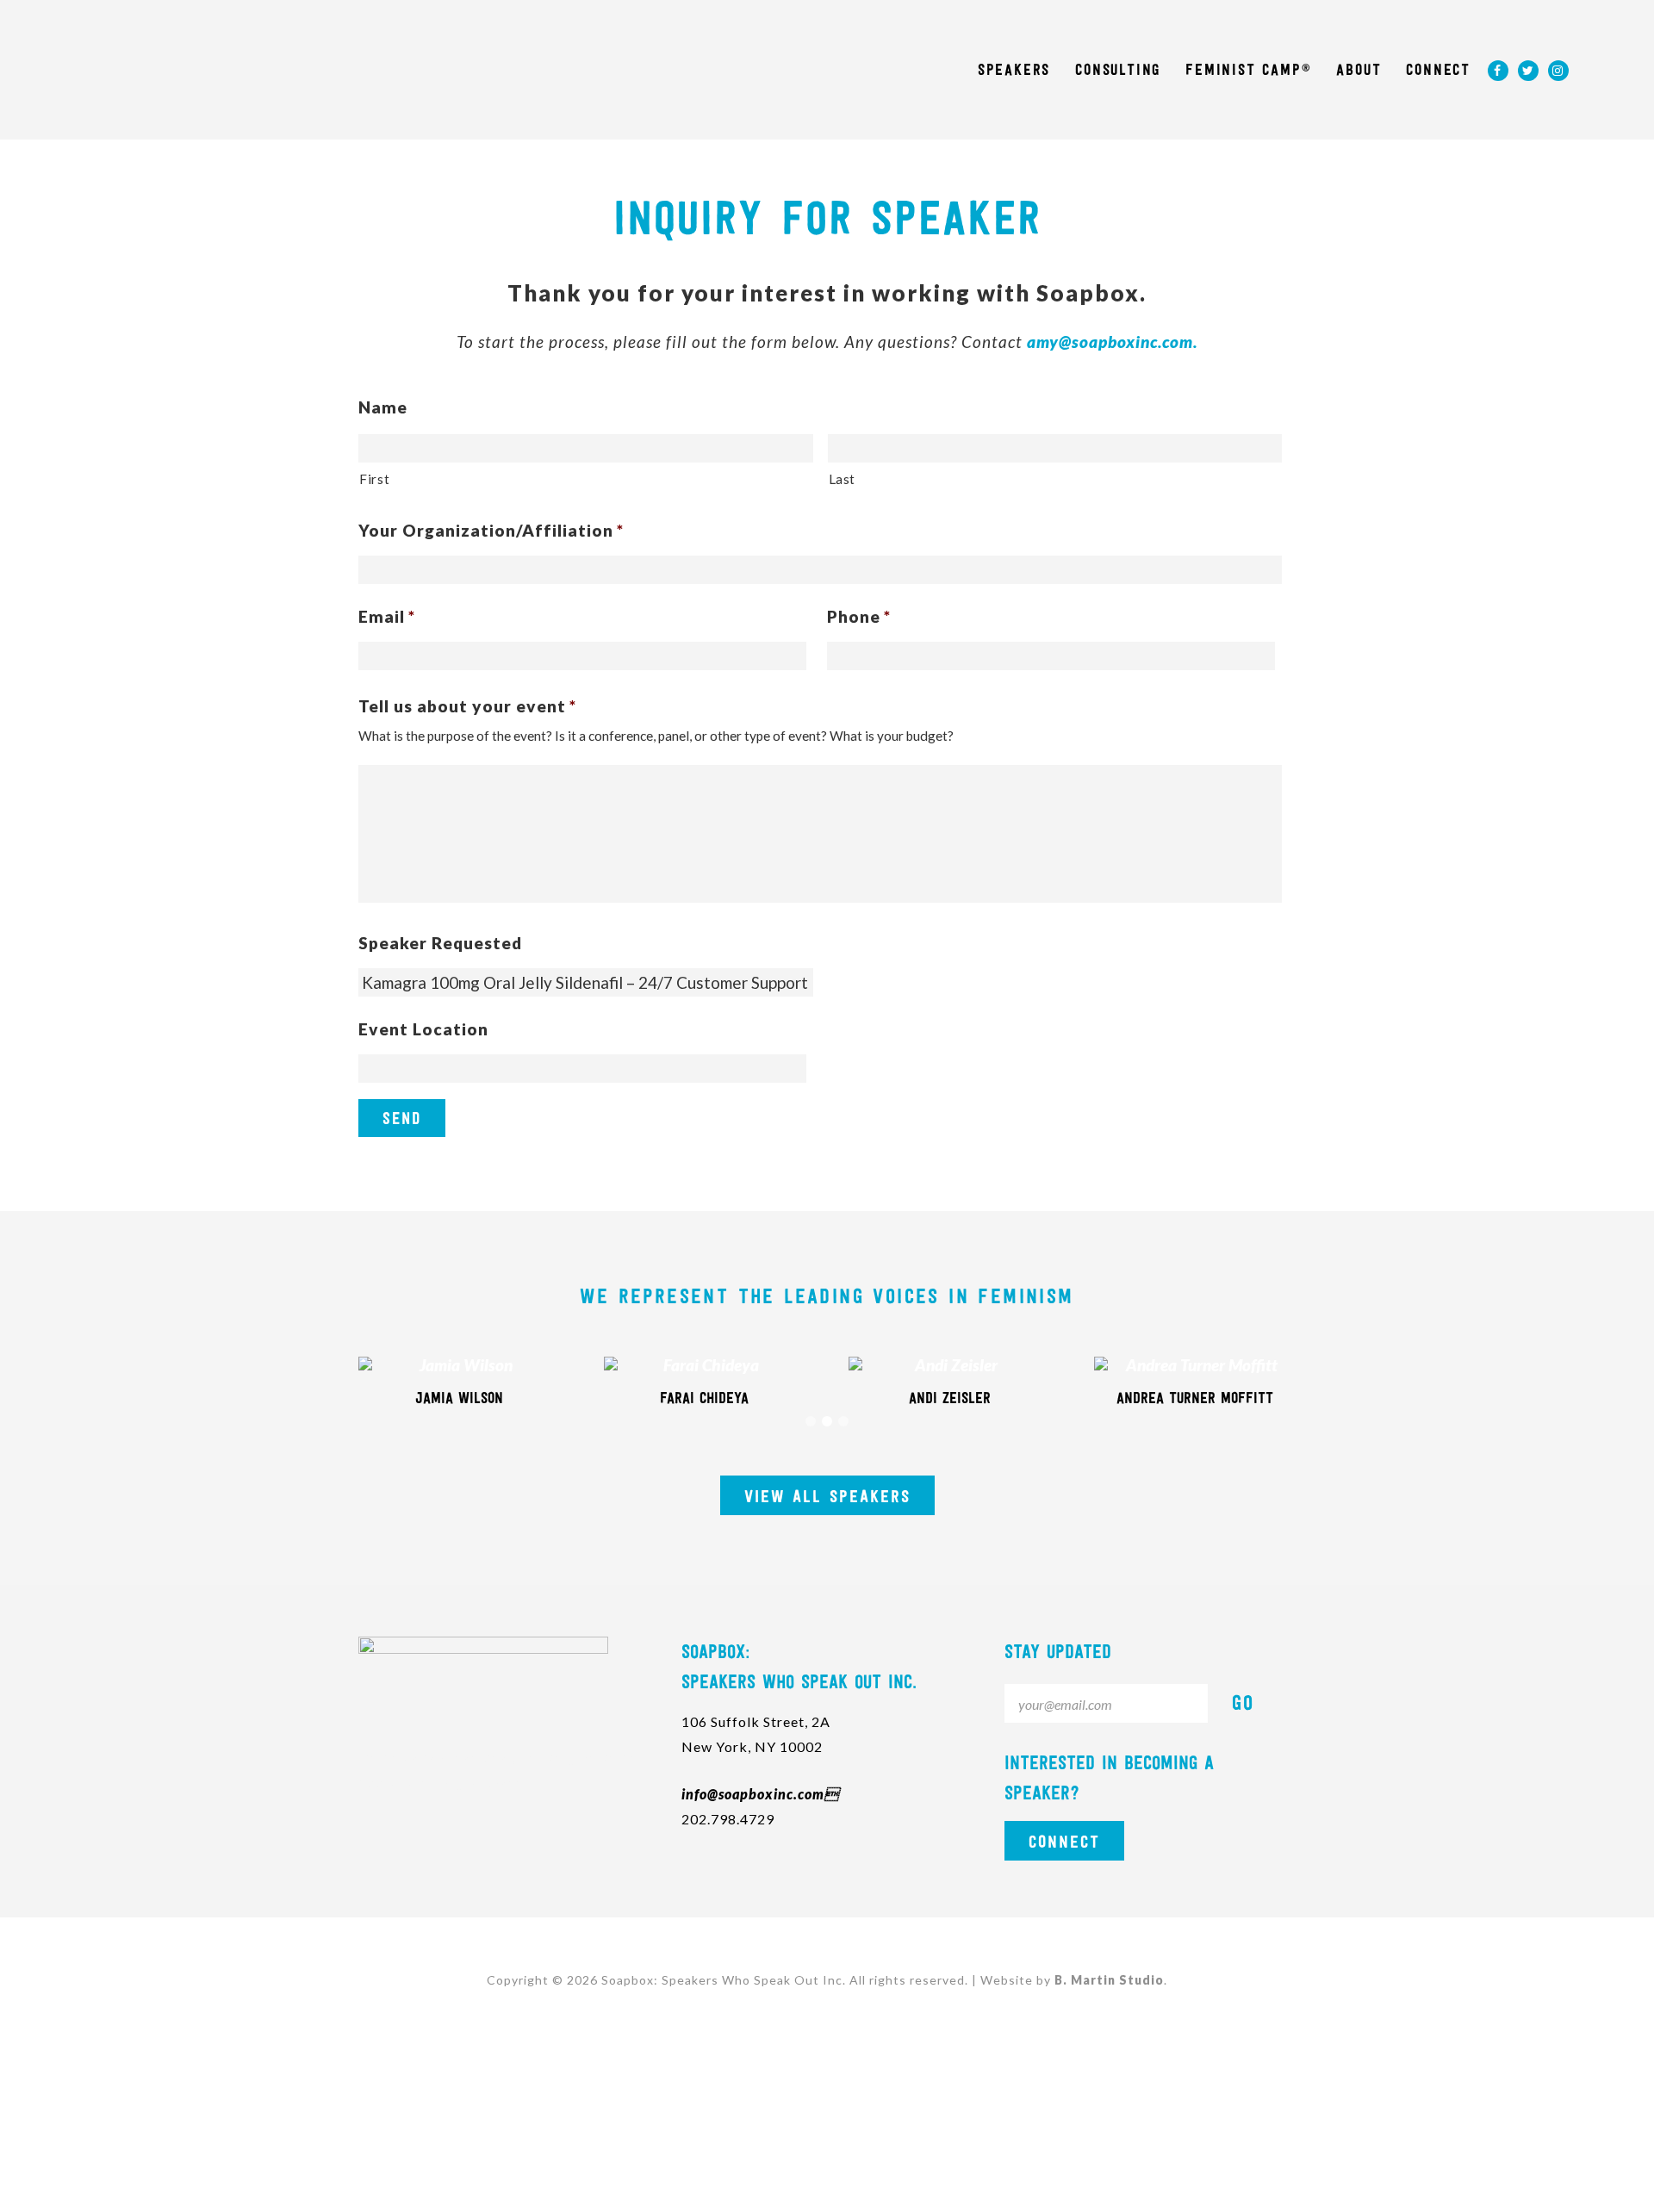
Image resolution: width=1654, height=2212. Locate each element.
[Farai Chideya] (705, 1365)
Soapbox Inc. (195, 65)
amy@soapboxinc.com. (1112, 342)
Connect (1064, 1842)
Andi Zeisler (950, 1398)
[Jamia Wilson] (460, 1365)
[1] (811, 1421)
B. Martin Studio (1109, 1980)
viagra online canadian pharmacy (468, 1757)
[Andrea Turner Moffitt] (1195, 1365)
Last (843, 479)
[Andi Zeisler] (950, 1365)
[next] (1334, 1391)
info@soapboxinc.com (760, 1794)
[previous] (320, 1391)
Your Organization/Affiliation (491, 530)
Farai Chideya (704, 1398)
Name (383, 407)
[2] (827, 1421)
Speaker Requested (440, 943)
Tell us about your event (467, 706)
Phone (859, 616)
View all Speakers (827, 1496)
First (374, 479)
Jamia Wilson (459, 1398)
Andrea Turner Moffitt (1195, 1398)
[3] (843, 1421)
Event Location (423, 1029)
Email (387, 616)
